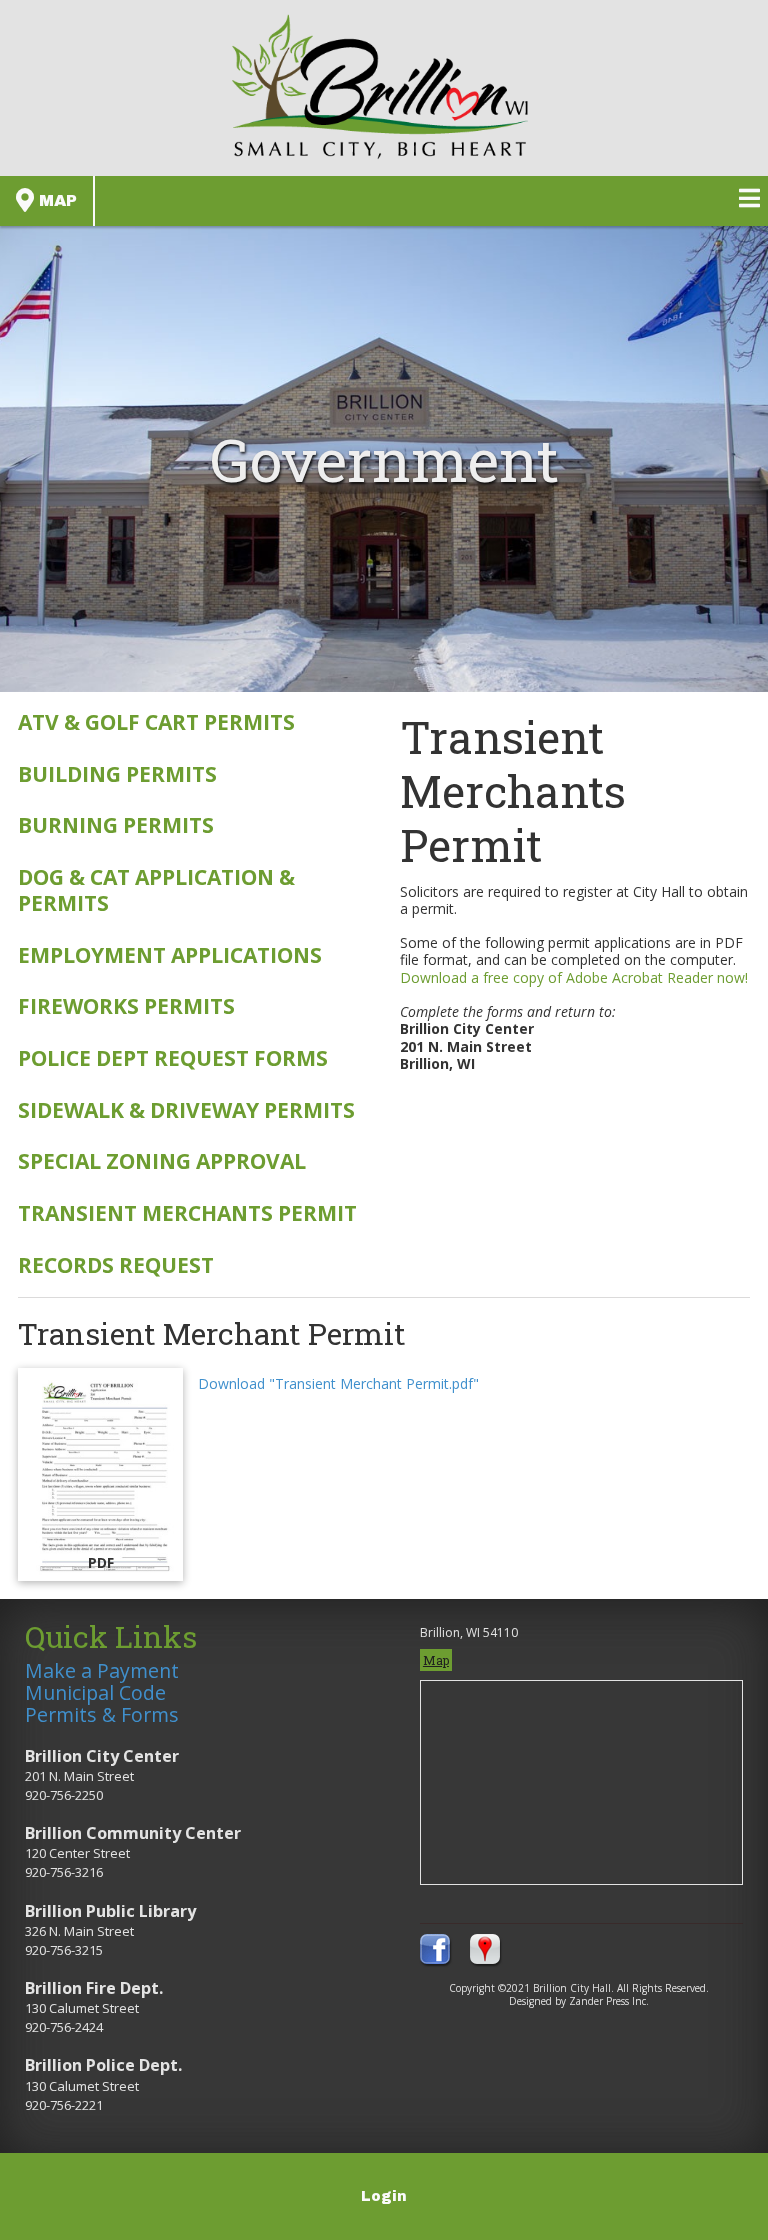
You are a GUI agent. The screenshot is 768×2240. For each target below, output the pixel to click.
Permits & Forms (102, 1714)
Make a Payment (102, 1670)
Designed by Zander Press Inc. (579, 2001)
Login (384, 2196)
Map (55, 200)
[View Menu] (749, 198)
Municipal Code (95, 1692)
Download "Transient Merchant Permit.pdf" (338, 1383)
